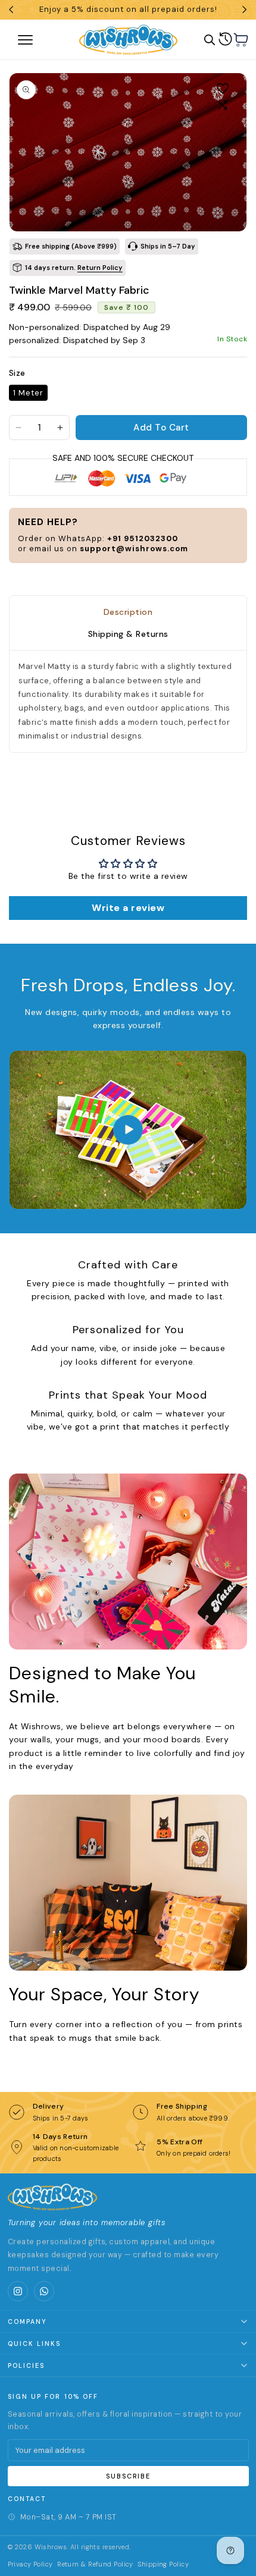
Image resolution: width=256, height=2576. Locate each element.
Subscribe (128, 2476)
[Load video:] (128, 1130)
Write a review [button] (128, 908)
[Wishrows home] (52, 2197)
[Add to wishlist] (223, 88)
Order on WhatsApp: (98, 538)
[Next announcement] (245, 10)
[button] (241, 40)
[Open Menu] (39, 40)
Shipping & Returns (128, 634)
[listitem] (18, 2291)
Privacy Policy (30, 2564)
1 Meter (28, 393)
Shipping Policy (163, 2564)
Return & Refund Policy (95, 2564)
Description (128, 612)
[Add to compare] (223, 105)
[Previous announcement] (11, 10)
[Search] (210, 40)
